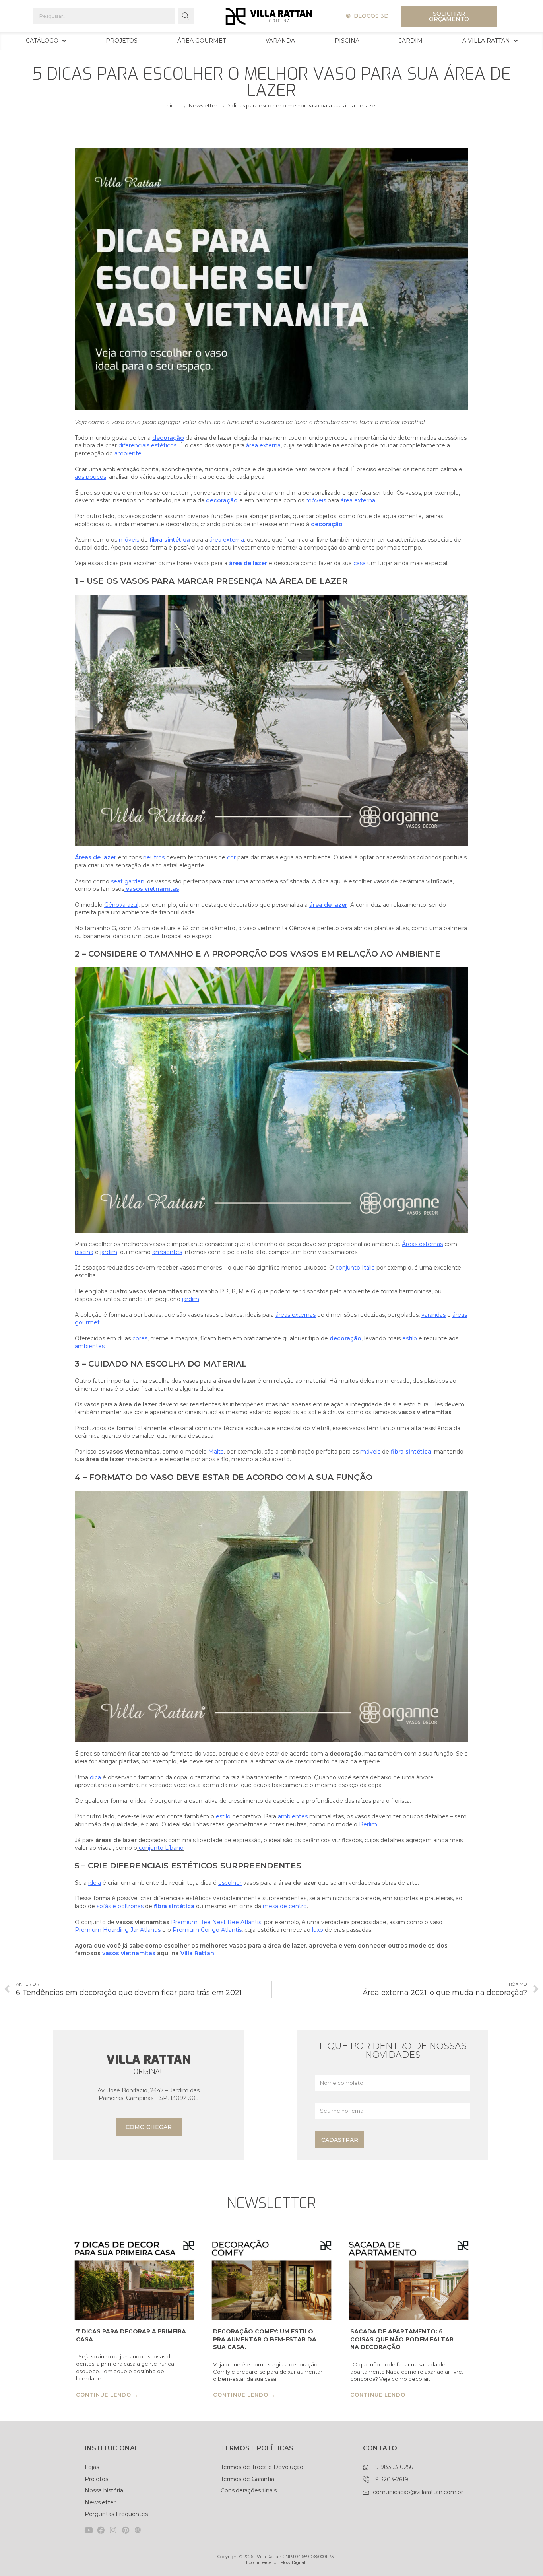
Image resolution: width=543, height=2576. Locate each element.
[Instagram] (113, 2530)
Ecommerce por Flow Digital (276, 2562)
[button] (367, 16)
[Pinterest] (125, 2530)
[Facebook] (101, 2530)
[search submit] (186, 16)
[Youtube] (88, 2530)
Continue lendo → (107, 2395)
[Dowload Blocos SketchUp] (138, 2530)
